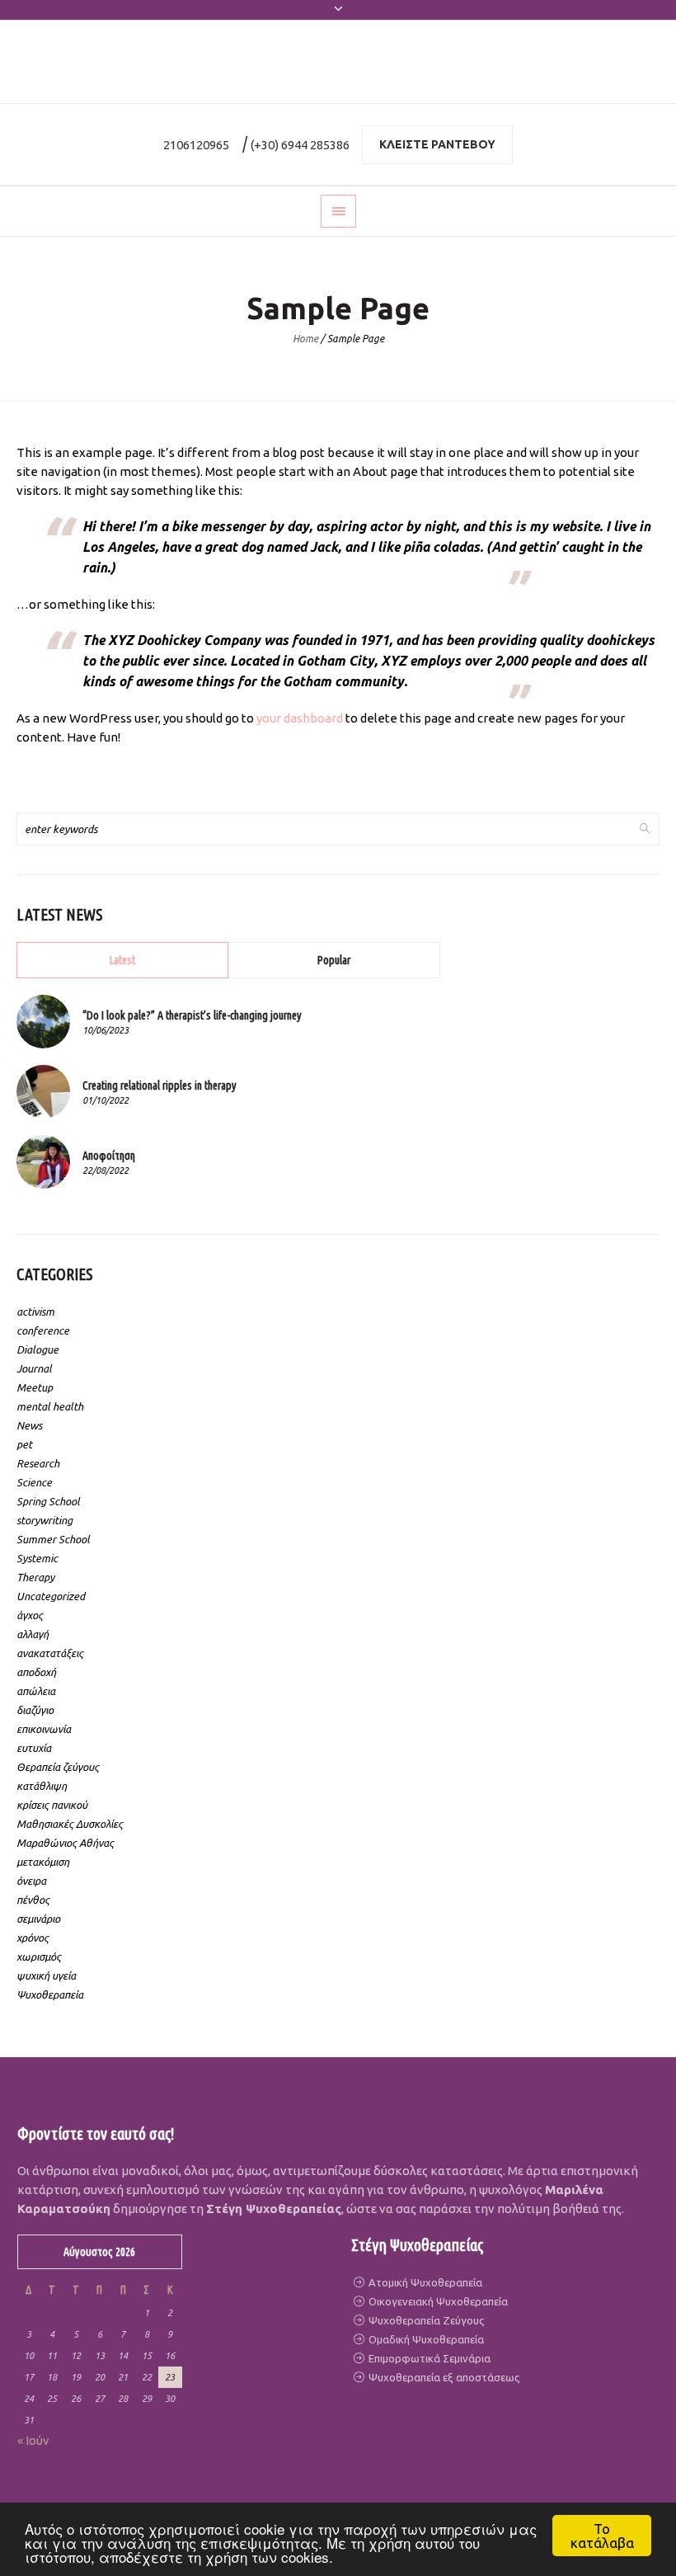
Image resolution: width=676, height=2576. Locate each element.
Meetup (35, 1387)
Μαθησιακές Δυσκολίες (70, 1824)
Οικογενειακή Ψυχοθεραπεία (437, 2301)
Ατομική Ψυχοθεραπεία (424, 2282)
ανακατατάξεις (50, 1653)
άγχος (30, 1615)
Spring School (48, 1501)
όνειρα (31, 1881)
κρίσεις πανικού (52, 1805)
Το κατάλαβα (602, 2536)
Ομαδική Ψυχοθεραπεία (425, 2339)
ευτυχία (34, 1748)
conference (43, 1330)
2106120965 (196, 145)
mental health (50, 1406)
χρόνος (33, 1938)
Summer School (53, 1539)
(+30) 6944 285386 (300, 145)
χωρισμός (39, 1957)
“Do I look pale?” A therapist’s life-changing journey (192, 1015)
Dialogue (38, 1349)
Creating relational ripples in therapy (160, 1085)
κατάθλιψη (42, 1786)
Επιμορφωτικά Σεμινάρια (428, 2358)
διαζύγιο (35, 1710)
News (29, 1425)
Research (38, 1463)
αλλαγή (33, 1634)
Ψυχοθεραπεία (50, 1994)
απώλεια (36, 1691)
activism (35, 1312)
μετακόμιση (43, 1862)
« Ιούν (33, 2440)
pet (24, 1444)
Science (34, 1482)
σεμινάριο (38, 1919)
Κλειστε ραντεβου (437, 144)
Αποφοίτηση (109, 1156)
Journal (34, 1368)
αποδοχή (36, 1672)
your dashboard (300, 718)
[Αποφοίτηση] (43, 1161)
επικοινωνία (44, 1729)
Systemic (37, 1558)
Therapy (35, 1577)
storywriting (45, 1520)
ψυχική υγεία (46, 1976)
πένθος (33, 1900)
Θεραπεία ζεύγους (58, 1767)
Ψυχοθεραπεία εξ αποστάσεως (443, 2377)
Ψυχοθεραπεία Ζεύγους (425, 2320)
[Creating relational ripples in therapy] (43, 1090)
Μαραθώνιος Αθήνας (65, 1843)
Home (305, 339)
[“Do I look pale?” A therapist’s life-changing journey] (43, 1020)
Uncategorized (51, 1596)
